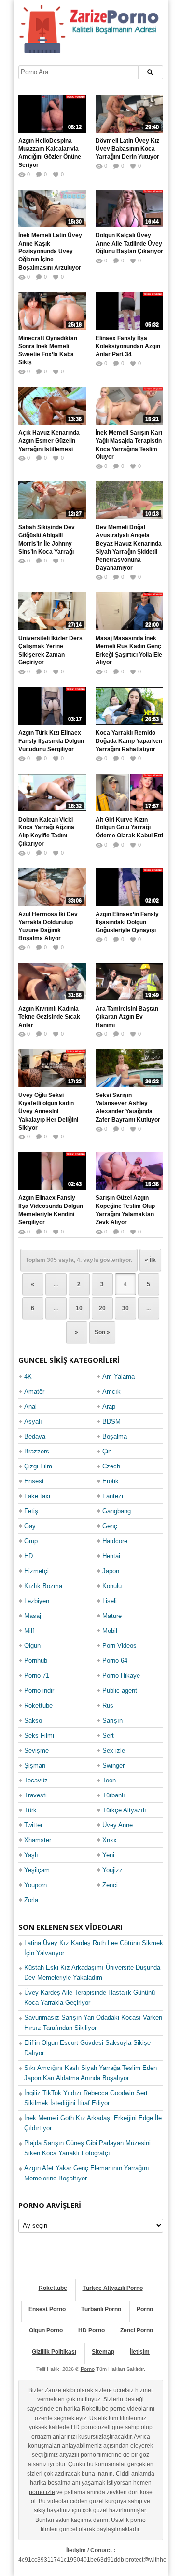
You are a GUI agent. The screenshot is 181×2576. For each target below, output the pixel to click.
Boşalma (115, 1436)
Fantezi (113, 1496)
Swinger (113, 1765)
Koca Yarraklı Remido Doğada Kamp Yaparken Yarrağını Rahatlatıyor (129, 741)
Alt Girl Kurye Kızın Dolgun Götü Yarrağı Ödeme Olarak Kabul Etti (129, 828)
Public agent (120, 1691)
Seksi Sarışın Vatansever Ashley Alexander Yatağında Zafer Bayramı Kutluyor (128, 1107)
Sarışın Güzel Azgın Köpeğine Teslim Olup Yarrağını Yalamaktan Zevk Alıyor (125, 1210)
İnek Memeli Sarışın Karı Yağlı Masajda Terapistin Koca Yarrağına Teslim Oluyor (129, 445)
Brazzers (37, 1451)
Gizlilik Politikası (54, 2352)
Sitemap (103, 2352)
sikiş (40, 2510)
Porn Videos (119, 1646)
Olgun (32, 1646)
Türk (30, 1810)
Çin (107, 1451)
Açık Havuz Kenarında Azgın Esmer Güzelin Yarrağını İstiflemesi (49, 441)
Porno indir (39, 1691)
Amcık (111, 1391)
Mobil (110, 1631)
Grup (31, 1541)
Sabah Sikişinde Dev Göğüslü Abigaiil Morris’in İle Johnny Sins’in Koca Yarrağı (47, 539)
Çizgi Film (38, 1466)
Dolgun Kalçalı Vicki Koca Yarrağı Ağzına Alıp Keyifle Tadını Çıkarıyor (46, 832)
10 (79, 1308)
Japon (111, 1571)
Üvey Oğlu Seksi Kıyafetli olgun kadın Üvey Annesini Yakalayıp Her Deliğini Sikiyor (48, 1111)
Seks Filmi (39, 1735)
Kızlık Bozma (43, 1586)
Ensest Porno (47, 2309)
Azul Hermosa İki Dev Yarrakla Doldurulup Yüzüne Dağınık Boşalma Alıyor (48, 926)
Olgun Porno (46, 2330)
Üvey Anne (118, 1825)
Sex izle (114, 1750)
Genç (110, 1526)
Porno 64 (115, 1661)
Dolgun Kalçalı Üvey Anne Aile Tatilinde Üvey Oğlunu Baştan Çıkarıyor (129, 244)
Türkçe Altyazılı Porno (113, 2288)
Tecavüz (36, 1780)
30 (125, 1308)
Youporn (35, 1885)
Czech (111, 1466)
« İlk (150, 1260)
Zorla (31, 1900)
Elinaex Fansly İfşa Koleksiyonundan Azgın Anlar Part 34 (128, 346)
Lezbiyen (37, 1601)
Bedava (35, 1436)
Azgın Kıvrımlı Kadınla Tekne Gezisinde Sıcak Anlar (49, 1017)
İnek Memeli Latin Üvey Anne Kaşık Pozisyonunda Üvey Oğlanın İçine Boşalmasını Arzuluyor (50, 252)
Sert (108, 1735)
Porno (145, 2309)
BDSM (111, 1421)
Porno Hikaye (121, 1676)
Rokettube (38, 1706)
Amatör (34, 1391)
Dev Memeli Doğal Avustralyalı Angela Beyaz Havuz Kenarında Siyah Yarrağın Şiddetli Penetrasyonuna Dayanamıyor (129, 548)
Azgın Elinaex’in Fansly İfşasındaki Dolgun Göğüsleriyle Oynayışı (127, 922)
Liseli (110, 1601)
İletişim (140, 2352)
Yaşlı (31, 1855)
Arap (109, 1406)
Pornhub (36, 1661)
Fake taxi (37, 1496)
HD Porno (91, 2330)
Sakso (33, 1720)
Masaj (33, 1616)
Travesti (35, 1795)
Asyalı (33, 1421)
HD (28, 1556)
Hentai (111, 1556)
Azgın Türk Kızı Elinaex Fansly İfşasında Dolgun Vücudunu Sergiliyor (51, 741)
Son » (102, 1332)
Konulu (112, 1586)
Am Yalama (118, 1377)
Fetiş (31, 1511)
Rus (108, 1706)
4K (28, 1377)
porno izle (42, 2492)
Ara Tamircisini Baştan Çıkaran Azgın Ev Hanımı (127, 1017)
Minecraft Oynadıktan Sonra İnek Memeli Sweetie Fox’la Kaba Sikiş (48, 350)
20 (102, 1308)
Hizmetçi (36, 1571)
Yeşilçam (37, 1870)
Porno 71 (37, 1676)
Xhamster (38, 1840)
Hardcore (115, 1541)
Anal (30, 1406)
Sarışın (112, 1720)
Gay (30, 1526)
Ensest (34, 1481)
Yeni (108, 1855)
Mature (112, 1616)
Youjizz (112, 1870)
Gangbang (117, 1511)
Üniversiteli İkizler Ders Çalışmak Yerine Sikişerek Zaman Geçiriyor (50, 650)
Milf (29, 1631)
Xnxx (110, 1840)
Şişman (35, 1765)
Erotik (111, 1481)
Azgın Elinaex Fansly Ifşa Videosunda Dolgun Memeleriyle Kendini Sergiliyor (51, 1210)
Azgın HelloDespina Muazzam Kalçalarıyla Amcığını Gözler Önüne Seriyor (50, 153)
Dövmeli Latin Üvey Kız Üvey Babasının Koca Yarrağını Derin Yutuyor (127, 149)
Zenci (110, 1885)
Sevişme (36, 1750)
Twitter (33, 1825)
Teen (109, 1780)
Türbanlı (114, 1795)
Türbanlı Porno (101, 2309)
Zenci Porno (137, 2330)
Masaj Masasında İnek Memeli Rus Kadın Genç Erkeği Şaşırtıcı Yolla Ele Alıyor (129, 650)
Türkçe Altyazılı (124, 1810)
